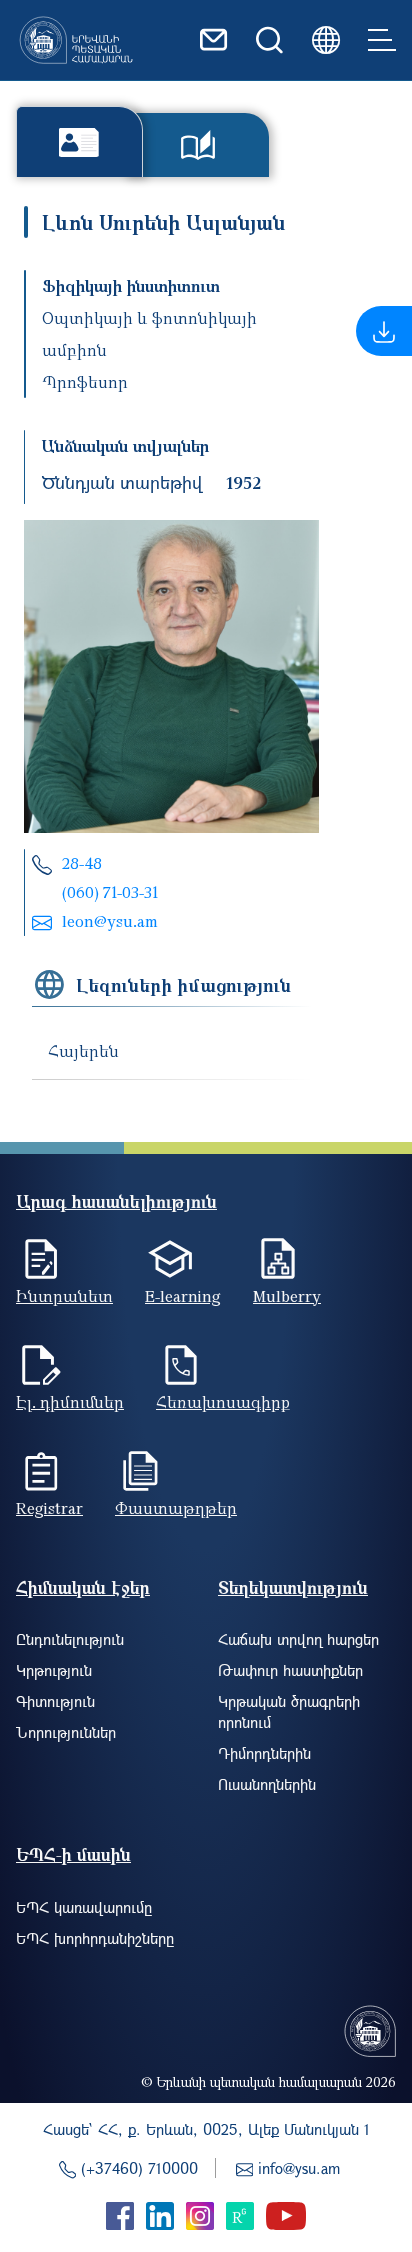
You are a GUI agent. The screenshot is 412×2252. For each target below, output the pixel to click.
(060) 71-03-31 (110, 892)
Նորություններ (66, 1732)
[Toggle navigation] (382, 40)
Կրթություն (54, 1670)
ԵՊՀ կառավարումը (84, 1907)
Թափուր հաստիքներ (290, 1670)
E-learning (183, 1296)
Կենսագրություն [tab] (79, 141)
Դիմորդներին (264, 1753)
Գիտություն (55, 1701)
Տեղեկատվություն (293, 1587)
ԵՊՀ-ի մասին (73, 1854)
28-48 (82, 863)
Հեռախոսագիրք (223, 1402)
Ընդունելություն (70, 1639)
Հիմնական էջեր (83, 1587)
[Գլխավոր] (76, 40)
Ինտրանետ (64, 1296)
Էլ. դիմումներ (70, 1402)
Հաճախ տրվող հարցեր (298, 1639)
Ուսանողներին (267, 1784)
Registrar (49, 1508)
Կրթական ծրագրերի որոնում (289, 1711)
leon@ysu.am (110, 921)
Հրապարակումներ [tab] (198, 145)
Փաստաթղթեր (176, 1508)
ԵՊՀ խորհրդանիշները (95, 1938)
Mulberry (287, 1296)
